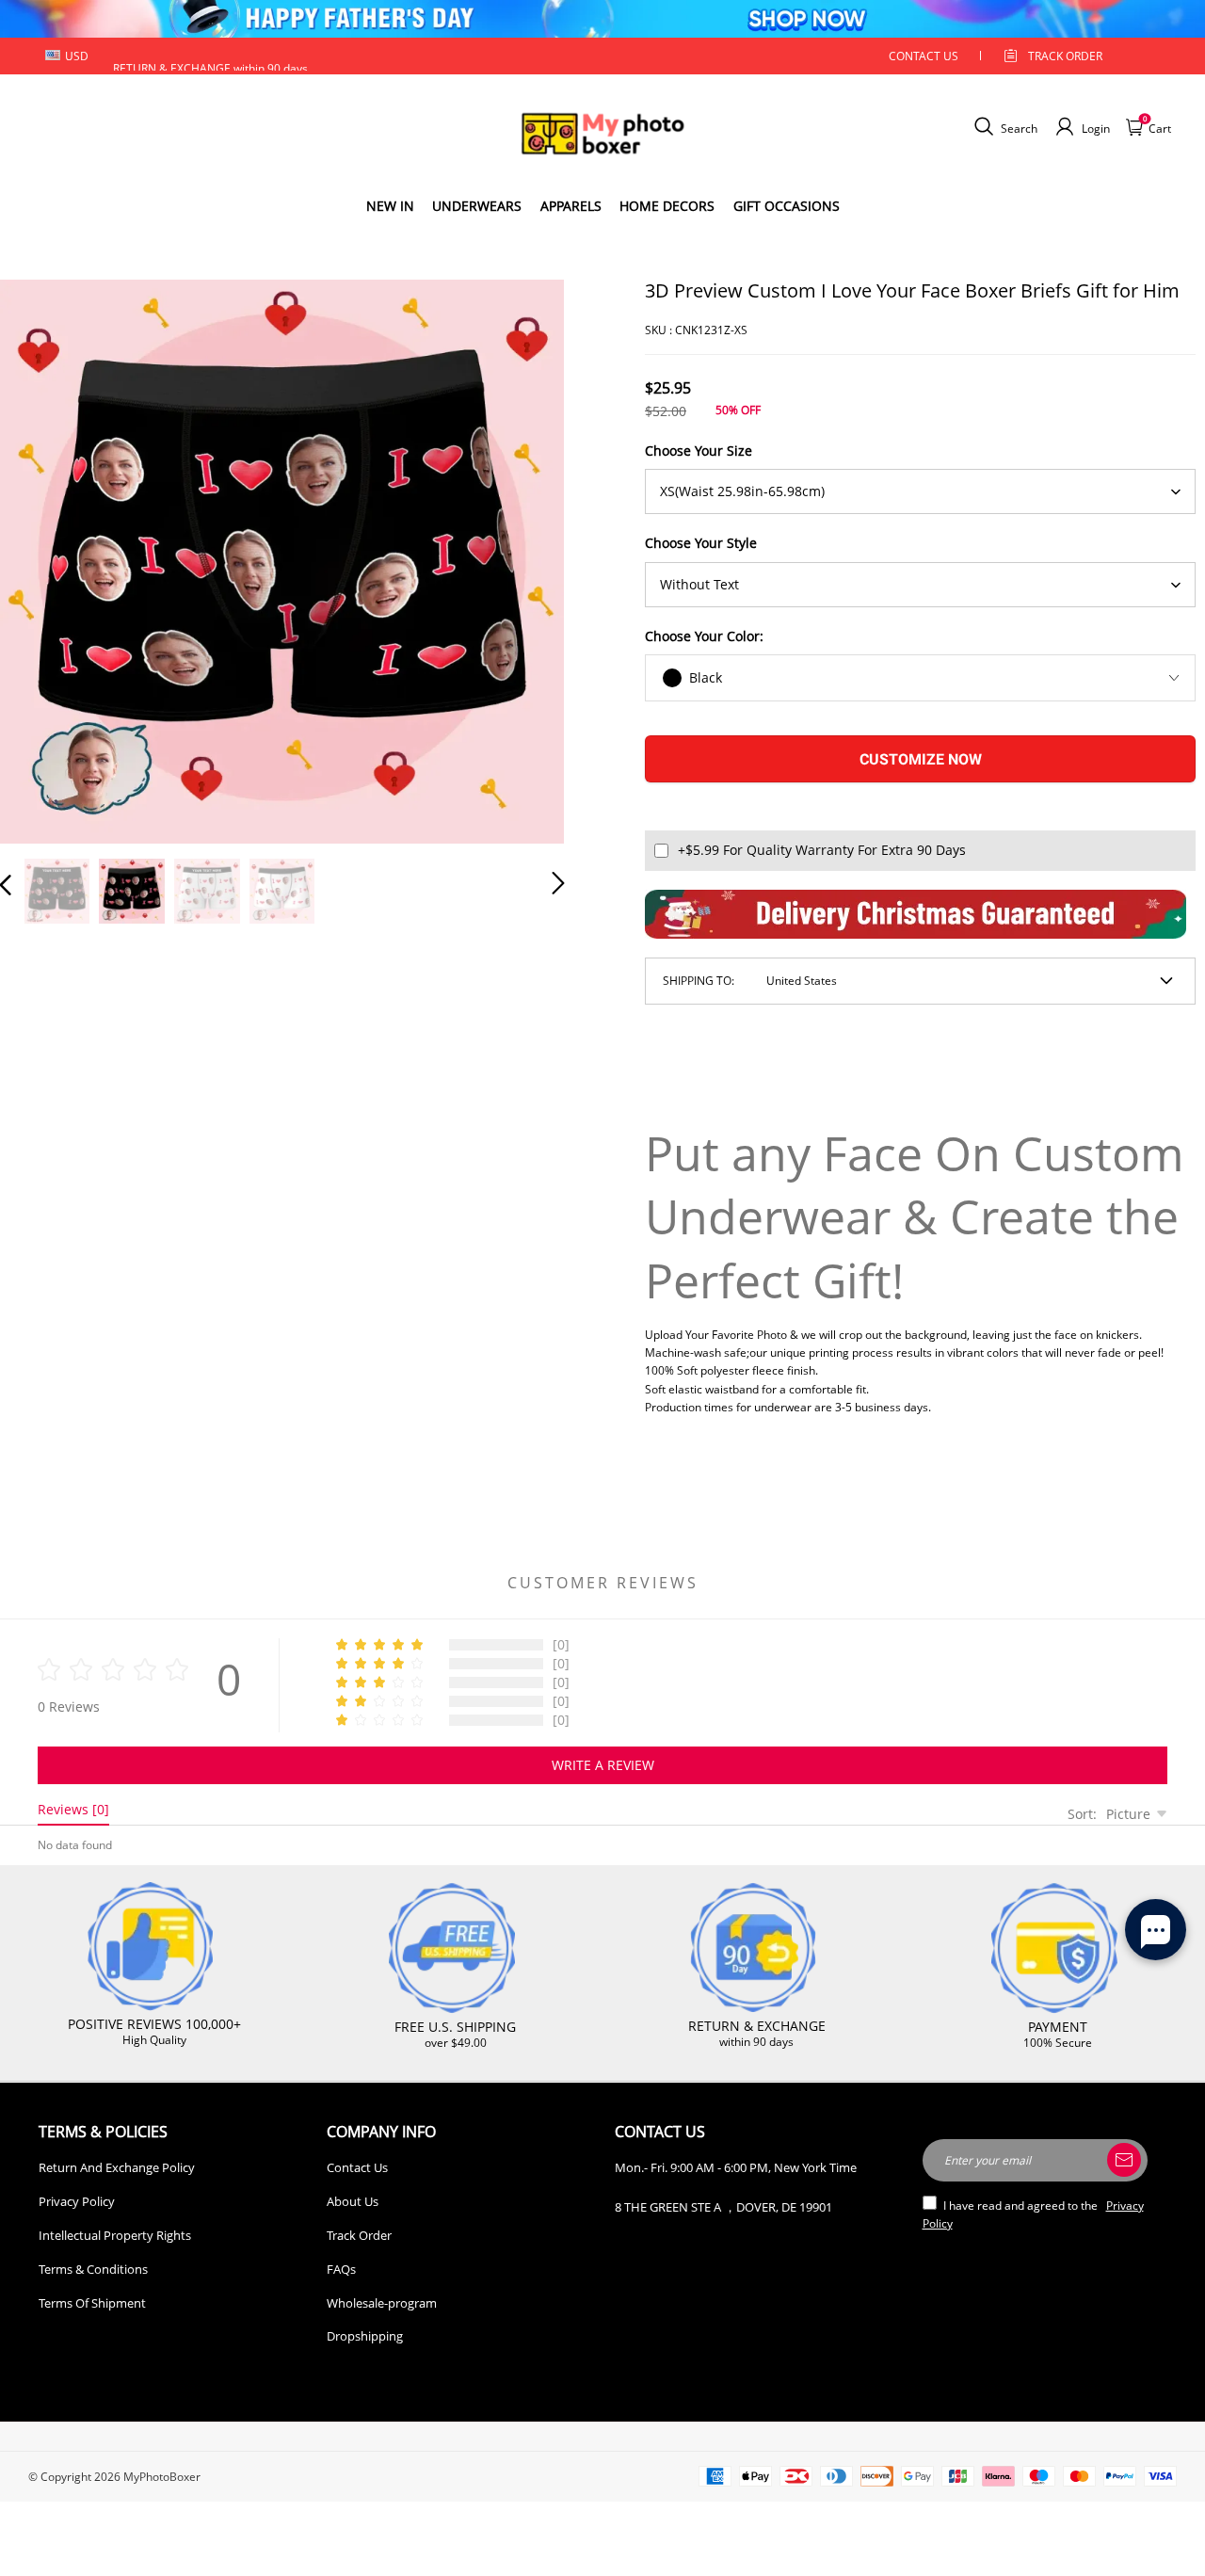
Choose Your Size (699, 451)
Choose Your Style (701, 543)
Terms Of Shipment (92, 2303)
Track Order (1065, 56)
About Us (353, 2201)
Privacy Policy (77, 2201)
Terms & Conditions (93, 2269)
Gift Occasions (787, 206)
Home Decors (667, 206)
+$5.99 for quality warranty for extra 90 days (822, 850)
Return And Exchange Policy (117, 2167)
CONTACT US (924, 56)
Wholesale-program (382, 2303)
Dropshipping (365, 2336)
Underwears (477, 206)
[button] (43, 557)
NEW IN (390, 206)
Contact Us (357, 2167)
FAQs (341, 2269)
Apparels (571, 206)
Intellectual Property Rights (115, 2235)
